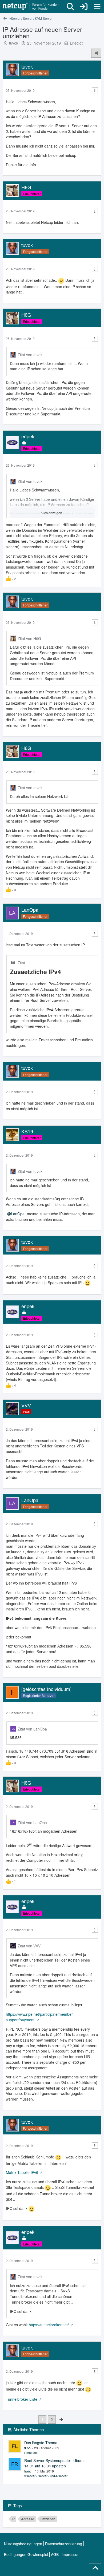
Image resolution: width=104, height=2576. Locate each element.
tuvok (14, 43)
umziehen (48, 2519)
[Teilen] (96, 53)
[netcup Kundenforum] (31, 7)
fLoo (27, 2448)
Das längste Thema (41, 2443)
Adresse (28, 2519)
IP (13, 2519)
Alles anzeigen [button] (51, 513)
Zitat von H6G (29, 638)
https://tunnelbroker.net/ (49, 2325)
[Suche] (70, 7)
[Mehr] (95, 90)
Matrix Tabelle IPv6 (22, 2172)
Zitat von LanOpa (32, 1729)
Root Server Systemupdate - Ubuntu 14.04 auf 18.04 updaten (55, 2463)
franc (28, 2471)
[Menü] (97, 7)
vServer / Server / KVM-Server (46, 2476)
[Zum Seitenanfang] (95, 2568)
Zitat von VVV (29, 1946)
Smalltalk (31, 2453)
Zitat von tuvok (30, 355)
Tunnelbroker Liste (22, 2399)
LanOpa (18, 1214)
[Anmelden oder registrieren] (84, 7)
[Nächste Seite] (61, 2419)
